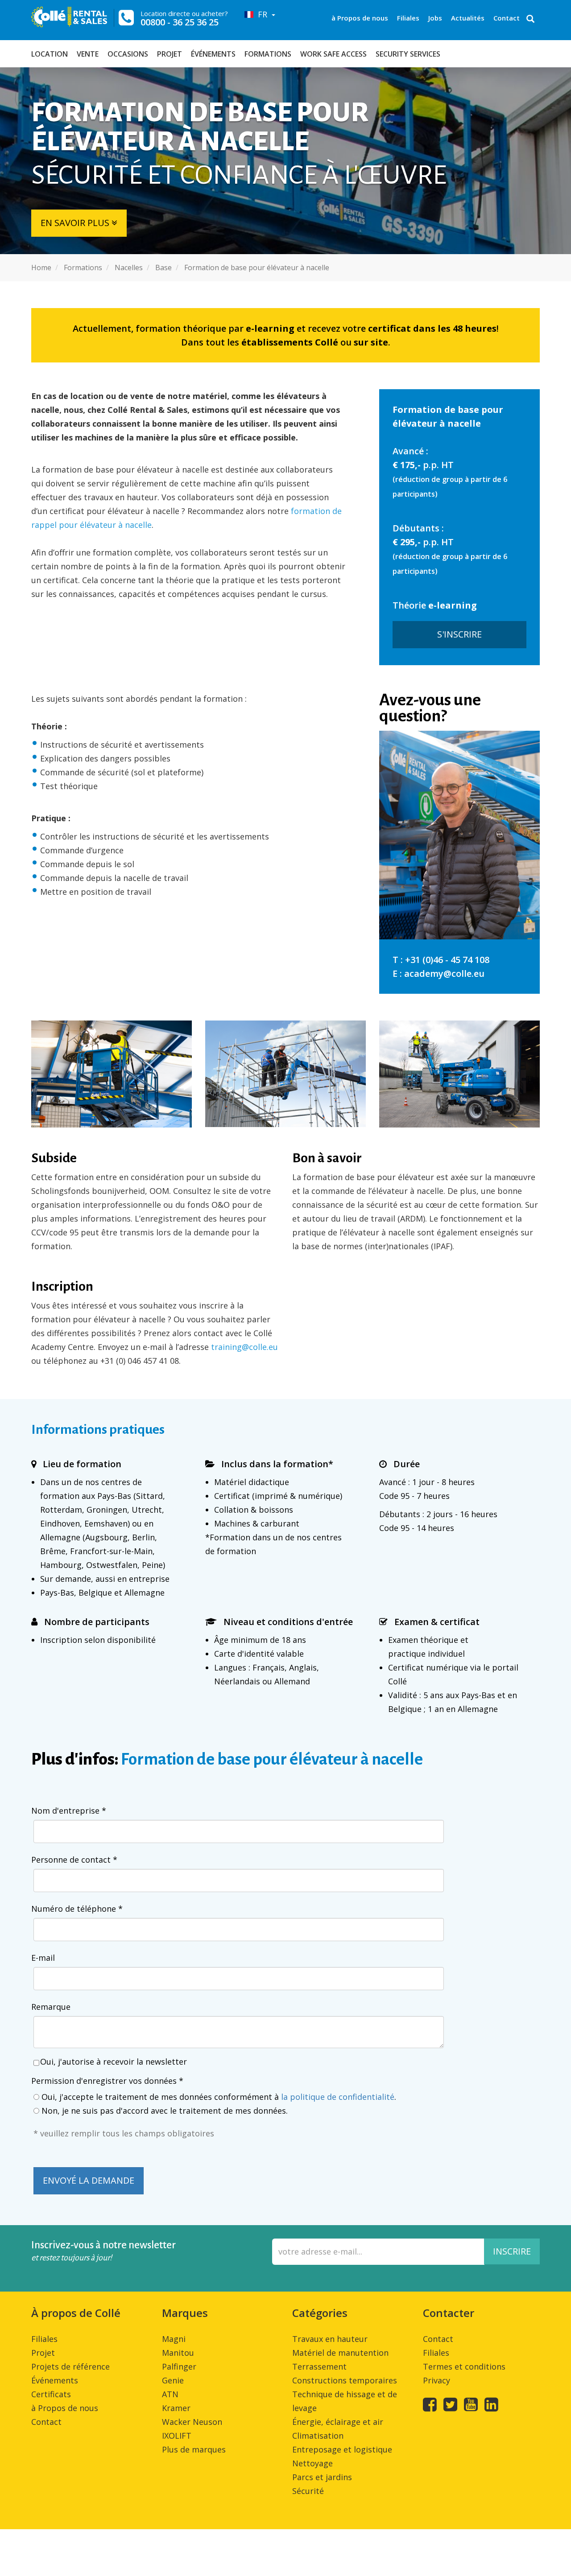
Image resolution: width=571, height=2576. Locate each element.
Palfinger (179, 2366)
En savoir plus (76, 223)
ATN (170, 2394)
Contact (507, 18)
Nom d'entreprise (69, 1811)
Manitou (178, 2353)
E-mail (43, 1958)
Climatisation (318, 2436)
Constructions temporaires (345, 2380)
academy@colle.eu (444, 973)
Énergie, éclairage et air (338, 2422)
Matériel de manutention (340, 2353)
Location (50, 54)
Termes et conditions (464, 2366)
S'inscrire (459, 634)
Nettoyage (312, 2463)
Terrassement (319, 2366)
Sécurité (308, 2491)
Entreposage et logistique (342, 2449)
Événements (213, 54)
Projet (170, 54)
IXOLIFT (177, 2436)
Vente (88, 54)
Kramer (176, 2408)
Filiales (408, 18)
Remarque (51, 2007)
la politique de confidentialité (338, 2097)
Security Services (408, 54)
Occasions (128, 54)
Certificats (51, 2394)
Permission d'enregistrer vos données (107, 2081)
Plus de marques (194, 2449)
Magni (174, 2339)
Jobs (435, 18)
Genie (173, 2380)
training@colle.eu (244, 1347)
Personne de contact (74, 1860)
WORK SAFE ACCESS (333, 54)
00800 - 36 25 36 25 (180, 22)
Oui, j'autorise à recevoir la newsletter (114, 2062)
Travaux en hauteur (330, 2339)
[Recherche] (530, 20)
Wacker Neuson (192, 2422)
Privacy (437, 2380)
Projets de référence (70, 2366)
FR (261, 14)
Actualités (468, 18)
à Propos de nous (360, 18)
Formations (268, 54)
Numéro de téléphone (77, 1909)
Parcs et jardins (322, 2477)
